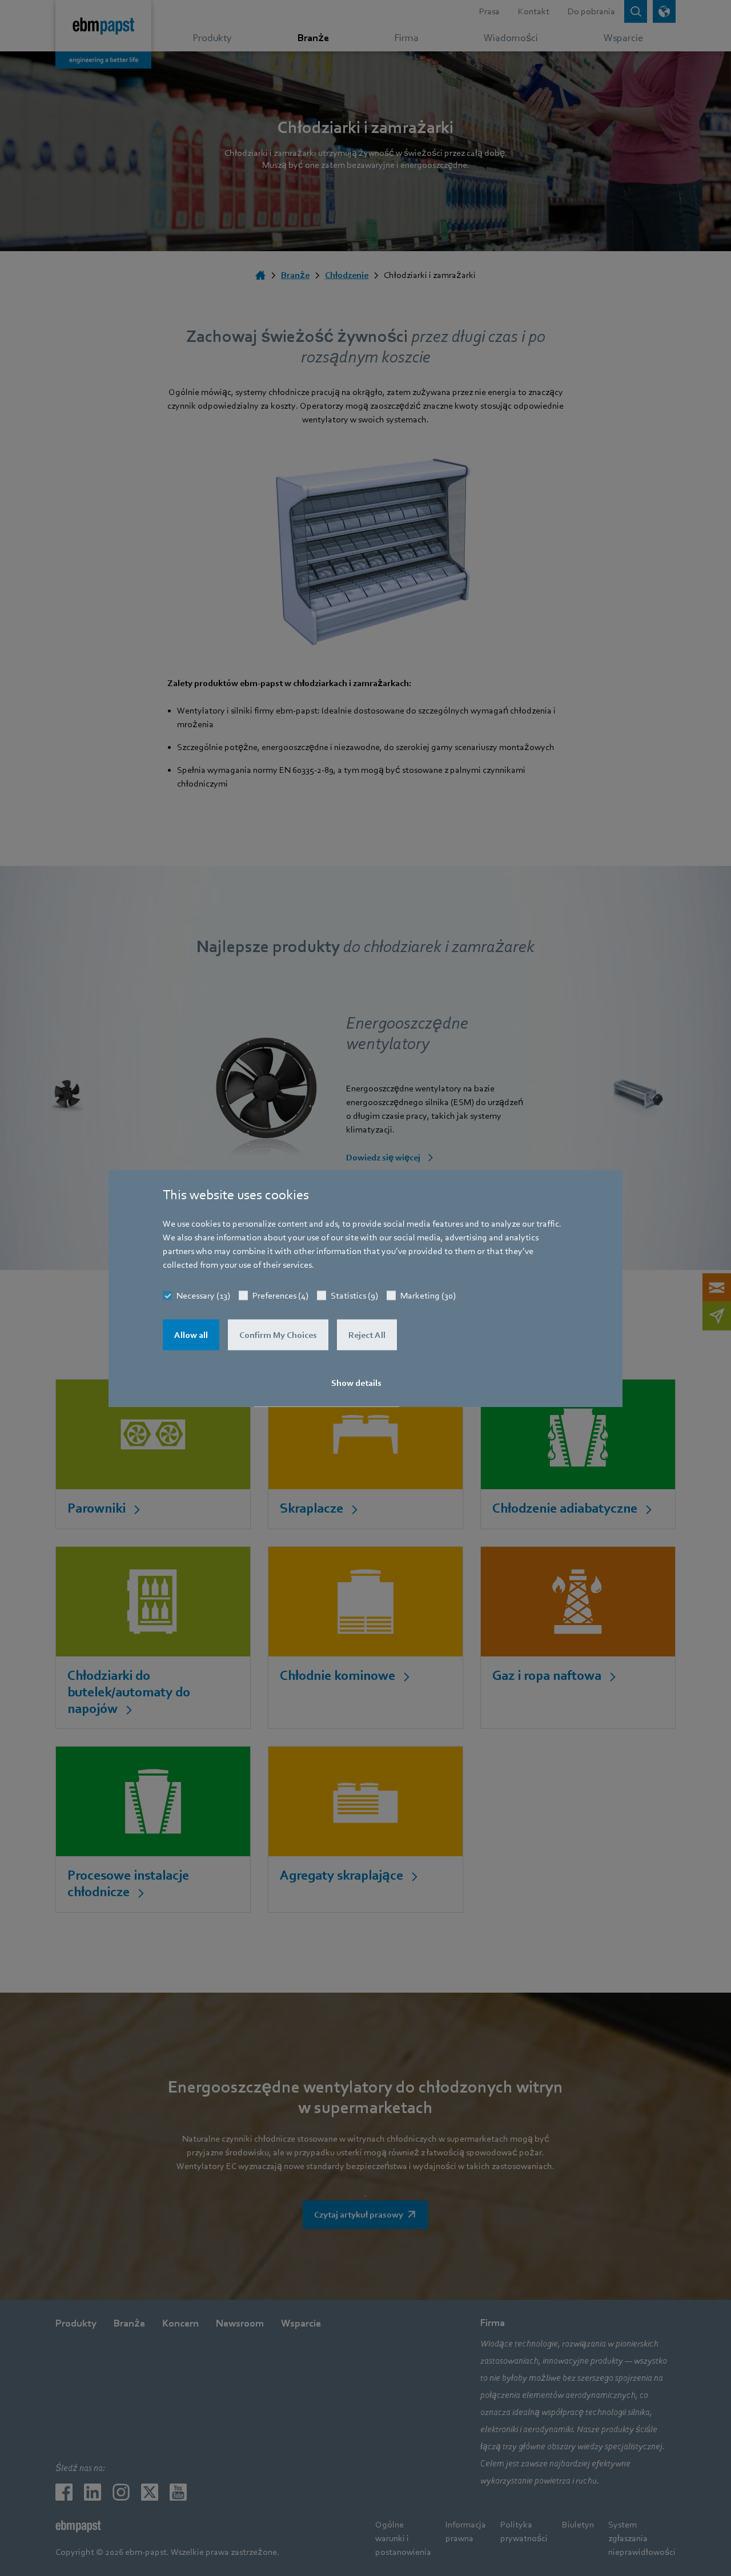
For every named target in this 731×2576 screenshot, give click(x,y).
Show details (356, 1382)
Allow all (191, 1335)
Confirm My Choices (278, 1335)
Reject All (367, 1335)
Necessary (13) (203, 1295)
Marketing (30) (428, 1295)
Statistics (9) (354, 1295)
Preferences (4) (280, 1295)
